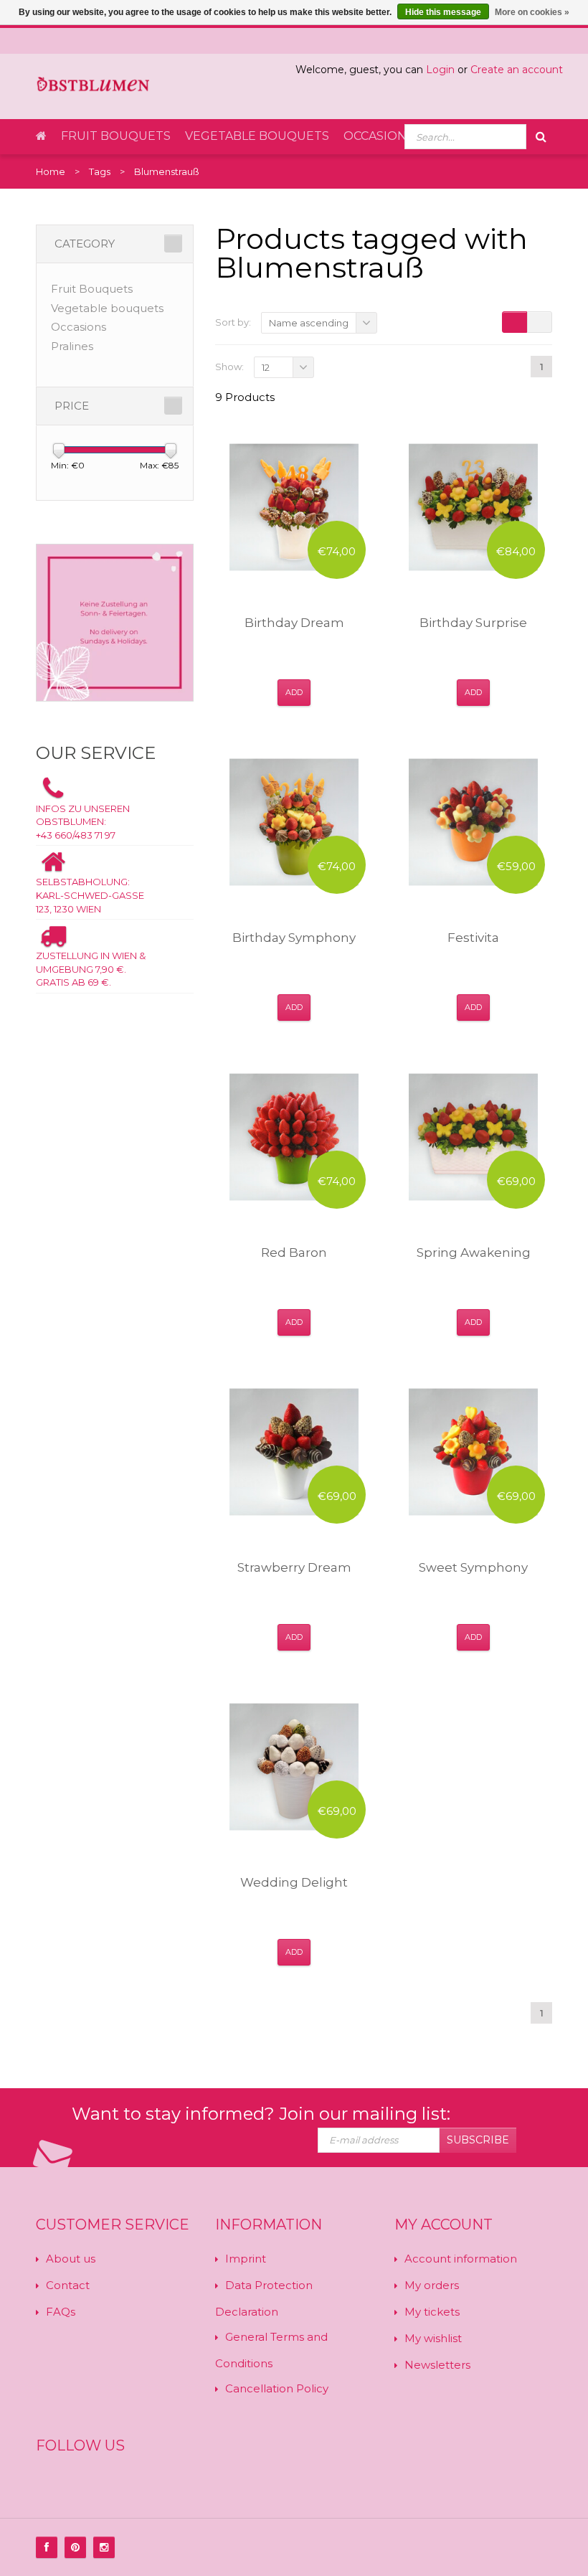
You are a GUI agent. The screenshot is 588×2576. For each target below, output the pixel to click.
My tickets (432, 2312)
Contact (68, 2285)
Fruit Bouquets (116, 136)
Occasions (379, 136)
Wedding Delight (294, 1882)
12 (266, 367)
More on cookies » (532, 12)
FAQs (61, 2312)
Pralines (72, 346)
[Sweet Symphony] (473, 1452)
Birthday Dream (294, 623)
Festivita (473, 938)
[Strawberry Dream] (294, 1452)
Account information (461, 2259)
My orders (432, 2285)
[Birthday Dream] (294, 507)
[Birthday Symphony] (294, 822)
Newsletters (437, 2365)
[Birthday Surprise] (473, 507)
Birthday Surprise (473, 623)
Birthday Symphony (294, 938)
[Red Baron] (294, 1137)
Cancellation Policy (277, 2388)
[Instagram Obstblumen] (104, 2547)
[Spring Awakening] (473, 1137)
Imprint (246, 2259)
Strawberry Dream (294, 1567)
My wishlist (433, 2338)
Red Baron (294, 1252)
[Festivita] (473, 822)
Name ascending (309, 323)
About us (71, 2259)
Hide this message (443, 12)
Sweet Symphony (473, 1567)
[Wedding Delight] (294, 1767)
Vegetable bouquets (257, 136)
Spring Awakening (474, 1252)
